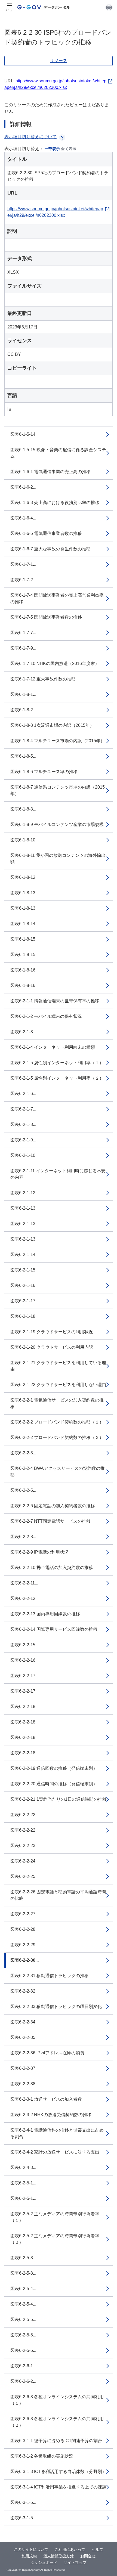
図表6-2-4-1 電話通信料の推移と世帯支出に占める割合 (57, 2133)
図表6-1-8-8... (23, 809)
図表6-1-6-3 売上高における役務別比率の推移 (55, 503)
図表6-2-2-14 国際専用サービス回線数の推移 (54, 1629)
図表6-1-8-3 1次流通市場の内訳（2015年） (52, 725)
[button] (109, 7)
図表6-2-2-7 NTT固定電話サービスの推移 (50, 1521)
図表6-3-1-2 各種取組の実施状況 (42, 2456)
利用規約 (29, 2556)
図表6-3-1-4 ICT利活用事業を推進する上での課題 (58, 2487)
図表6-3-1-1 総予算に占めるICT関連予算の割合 (56, 2441)
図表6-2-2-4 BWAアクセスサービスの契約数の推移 (58, 1472)
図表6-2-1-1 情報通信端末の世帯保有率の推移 (55, 1001)
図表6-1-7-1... (23, 564)
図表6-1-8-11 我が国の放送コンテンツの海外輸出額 (58, 859)
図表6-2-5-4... (23, 2289)
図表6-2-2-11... (24, 1583)
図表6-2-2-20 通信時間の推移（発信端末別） (54, 1784)
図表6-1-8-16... (24, 970)
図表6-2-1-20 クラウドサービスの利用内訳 (52, 1347)
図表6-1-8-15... (24, 939)
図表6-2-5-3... (23, 2258)
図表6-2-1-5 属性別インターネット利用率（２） (57, 1078)
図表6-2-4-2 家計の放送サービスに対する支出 (55, 2152)
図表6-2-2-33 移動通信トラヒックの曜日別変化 (56, 2007)
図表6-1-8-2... (23, 710)
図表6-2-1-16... (24, 1285)
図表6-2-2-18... (24, 1707)
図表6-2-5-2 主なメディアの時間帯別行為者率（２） (55, 2239)
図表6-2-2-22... (24, 1815)
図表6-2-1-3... (23, 1032)
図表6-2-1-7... (23, 1109)
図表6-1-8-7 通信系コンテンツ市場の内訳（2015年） (58, 790)
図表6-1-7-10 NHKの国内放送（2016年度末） (55, 664)
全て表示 (69, 149)
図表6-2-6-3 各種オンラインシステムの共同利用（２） (57, 2422)
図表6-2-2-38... (24, 2084)
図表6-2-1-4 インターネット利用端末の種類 (53, 1047)
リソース (59, 61)
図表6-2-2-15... (24, 1645)
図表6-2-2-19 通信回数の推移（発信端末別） (54, 1768)
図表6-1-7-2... (23, 580)
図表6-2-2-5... (23, 1490)
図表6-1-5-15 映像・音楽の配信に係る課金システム (58, 453)
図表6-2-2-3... (23, 1453)
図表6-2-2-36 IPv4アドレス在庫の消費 (47, 2053)
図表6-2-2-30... (24, 1960)
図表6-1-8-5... (23, 756)
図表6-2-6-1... (23, 2366)
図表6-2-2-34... (24, 2022)
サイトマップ (75, 2562)
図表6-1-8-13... (24, 893)
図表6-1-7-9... (23, 648)
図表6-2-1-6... (23, 1094)
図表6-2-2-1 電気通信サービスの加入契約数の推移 (57, 1403)
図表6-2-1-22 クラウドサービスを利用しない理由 (58, 1385)
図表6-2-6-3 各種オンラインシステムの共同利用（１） (57, 2400)
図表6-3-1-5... (23, 2502)
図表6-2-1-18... (24, 1316)
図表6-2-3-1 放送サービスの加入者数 (46, 2099)
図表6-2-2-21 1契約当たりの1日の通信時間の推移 (59, 1799)
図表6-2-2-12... (24, 1598)
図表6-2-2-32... (24, 1991)
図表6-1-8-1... (23, 694)
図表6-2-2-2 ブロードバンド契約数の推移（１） (57, 1422)
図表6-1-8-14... (24, 924)
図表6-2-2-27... (24, 1914)
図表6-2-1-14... (24, 1255)
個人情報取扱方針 (59, 2556)
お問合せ (88, 2556)
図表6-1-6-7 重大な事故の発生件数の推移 (50, 549)
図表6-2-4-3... (23, 2167)
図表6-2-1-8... (23, 1124)
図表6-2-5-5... (23, 2320)
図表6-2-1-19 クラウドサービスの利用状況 (52, 1332)
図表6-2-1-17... (24, 1301)
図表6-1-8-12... (24, 877)
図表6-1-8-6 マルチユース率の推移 (44, 772)
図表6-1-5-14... (24, 434)
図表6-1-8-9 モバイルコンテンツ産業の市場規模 (57, 824)
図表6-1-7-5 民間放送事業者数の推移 (46, 617)
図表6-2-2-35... (24, 2037)
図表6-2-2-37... (24, 2068)
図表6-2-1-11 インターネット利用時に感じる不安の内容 (58, 1174)
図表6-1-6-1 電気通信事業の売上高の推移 (50, 472)
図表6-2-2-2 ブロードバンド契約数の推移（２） (57, 1437)
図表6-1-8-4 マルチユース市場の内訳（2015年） (58, 741)
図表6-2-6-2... (23, 2381)
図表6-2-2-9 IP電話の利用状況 (39, 1552)
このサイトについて (31, 2549)
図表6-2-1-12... (24, 1193)
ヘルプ (97, 2549)
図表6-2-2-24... (24, 1861)
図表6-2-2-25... (24, 1876)
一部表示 (52, 149)
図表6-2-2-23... (24, 1846)
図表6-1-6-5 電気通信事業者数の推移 (46, 533)
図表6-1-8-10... (24, 840)
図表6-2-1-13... (24, 1208)
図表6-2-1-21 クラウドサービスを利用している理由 (58, 1366)
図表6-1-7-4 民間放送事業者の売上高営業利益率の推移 (57, 598)
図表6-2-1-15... (24, 1270)
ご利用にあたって (70, 2549)
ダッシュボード (44, 2562)
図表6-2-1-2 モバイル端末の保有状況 (46, 1016)
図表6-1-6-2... (23, 487)
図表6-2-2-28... (24, 1929)
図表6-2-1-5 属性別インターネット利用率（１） (57, 1063)
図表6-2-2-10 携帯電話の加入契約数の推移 (52, 1568)
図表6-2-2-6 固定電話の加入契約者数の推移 (53, 1506)
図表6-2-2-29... (24, 1945)
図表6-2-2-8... (23, 1537)
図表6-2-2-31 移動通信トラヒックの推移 (50, 1976)
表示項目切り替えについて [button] (30, 137)
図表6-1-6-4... (23, 518)
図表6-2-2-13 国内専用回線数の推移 (45, 1614)
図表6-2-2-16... (24, 1660)
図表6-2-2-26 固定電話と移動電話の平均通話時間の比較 (58, 1895)
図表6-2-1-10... (24, 1155)
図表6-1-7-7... (23, 633)
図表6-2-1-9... (23, 1140)
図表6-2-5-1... (23, 2183)
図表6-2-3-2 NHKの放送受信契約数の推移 (51, 2115)
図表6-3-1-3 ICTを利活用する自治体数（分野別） (58, 2472)
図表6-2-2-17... (24, 1676)
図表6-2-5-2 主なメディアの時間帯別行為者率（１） (55, 2217)
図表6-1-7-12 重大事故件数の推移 (43, 679)
